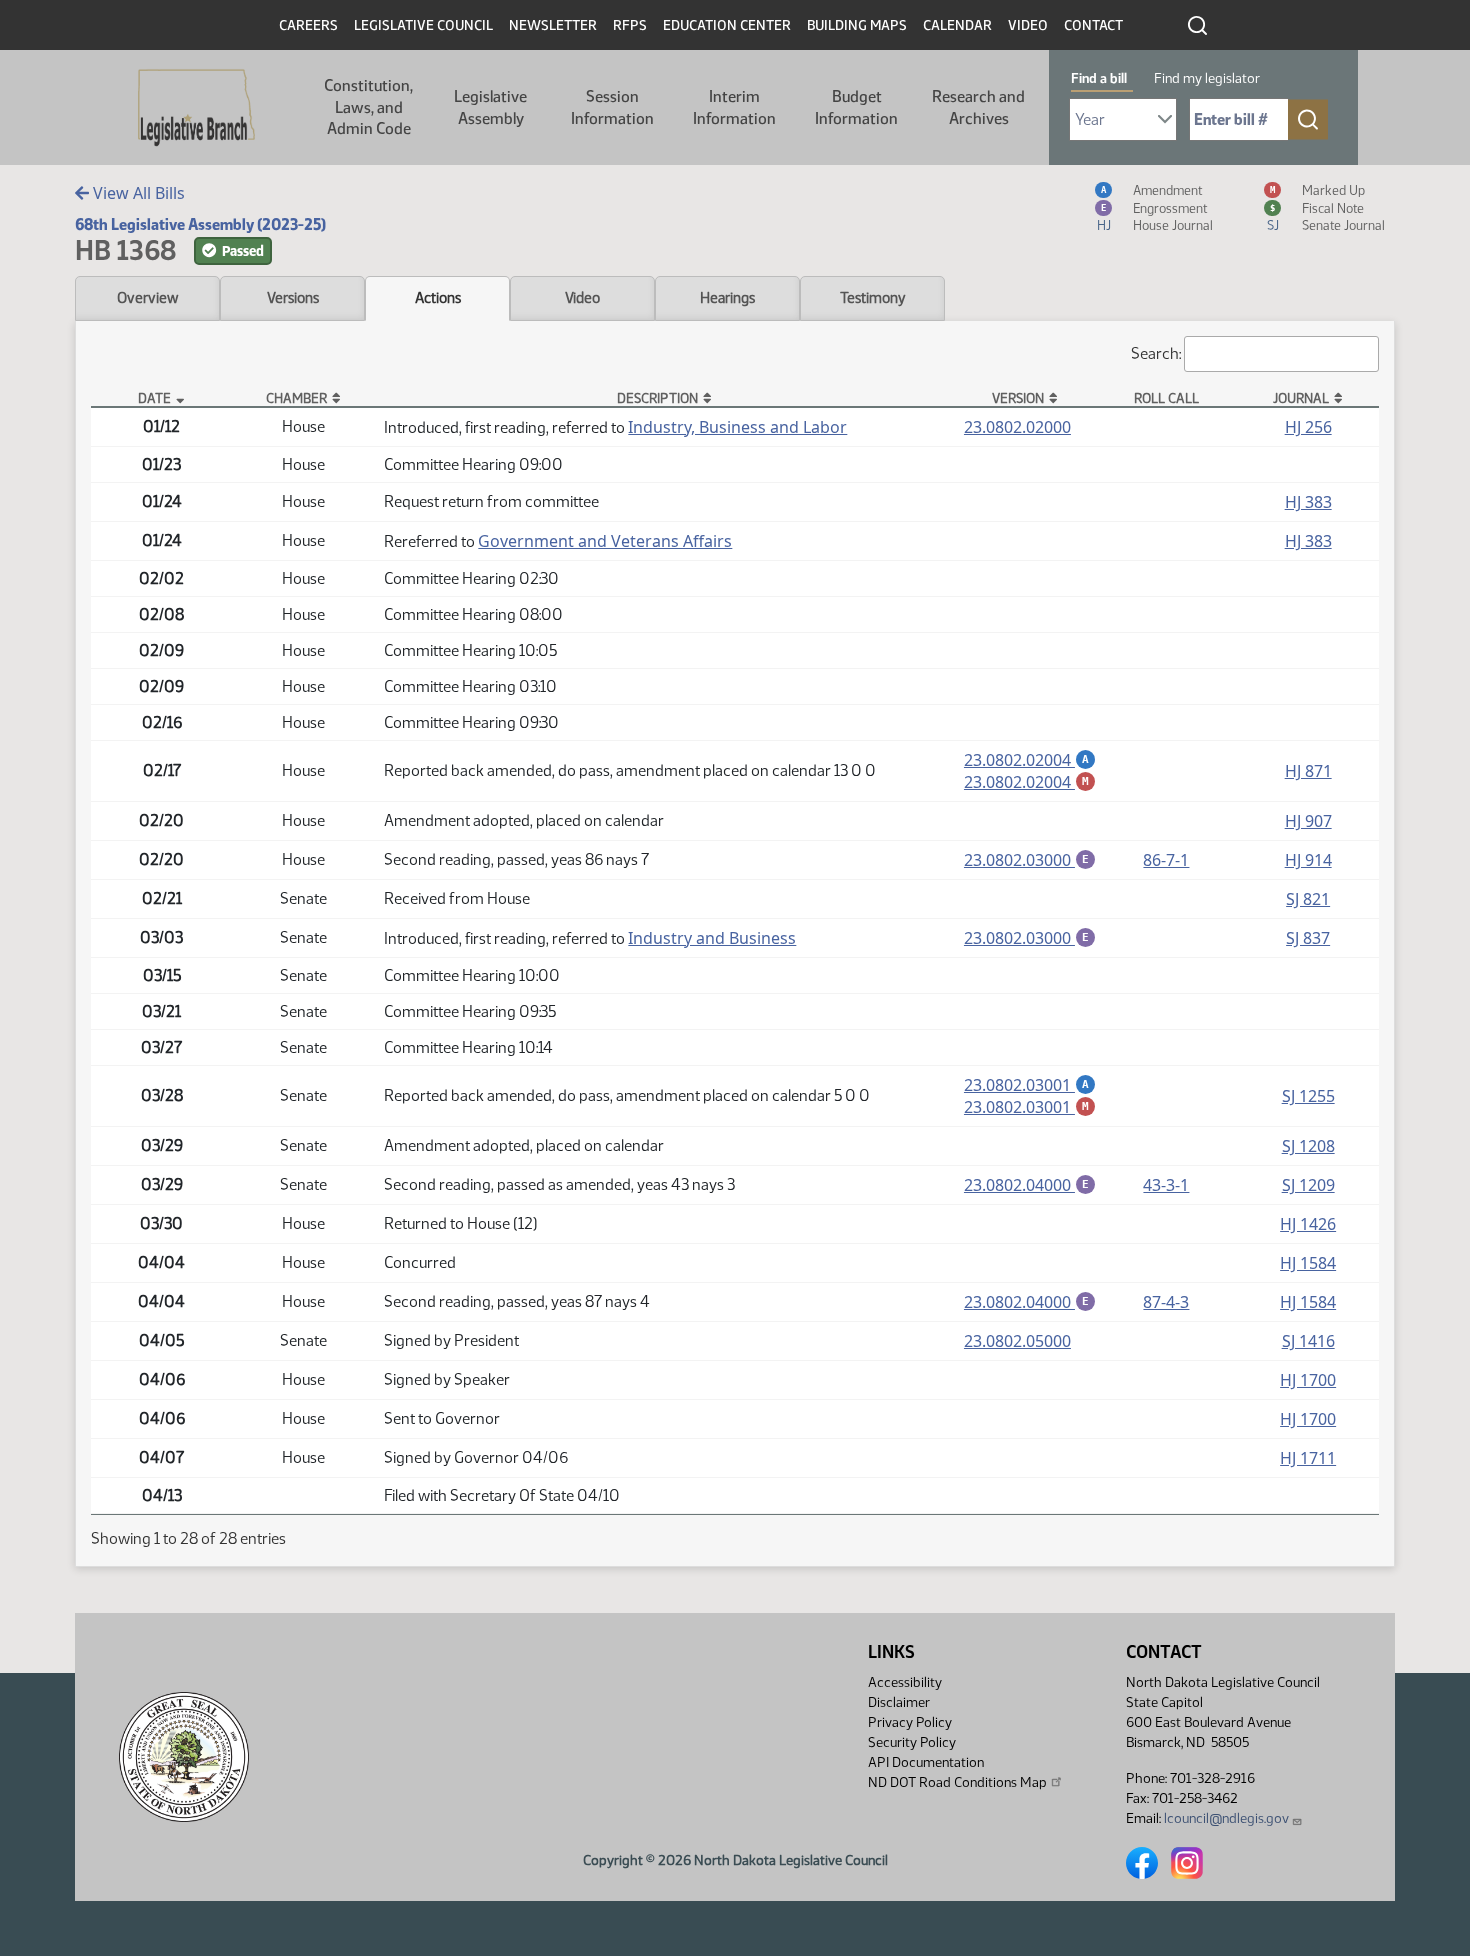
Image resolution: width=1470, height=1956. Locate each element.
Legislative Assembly (490, 107)
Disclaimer (899, 1702)
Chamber (296, 398)
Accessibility (905, 1682)
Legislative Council (423, 25)
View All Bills (137, 193)
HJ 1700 (1308, 1380)
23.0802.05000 (1017, 1341)
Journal (1301, 398)
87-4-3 (1166, 1302)
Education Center (727, 25)
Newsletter (553, 25)
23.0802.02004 (1030, 760)
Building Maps (857, 25)
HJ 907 (1308, 821)
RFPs (630, 25)
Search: (1156, 353)
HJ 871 (1308, 771)
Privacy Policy (910, 1722)
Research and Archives (978, 107)
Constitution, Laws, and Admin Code (368, 107)
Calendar (957, 25)
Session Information (612, 107)
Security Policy (912, 1742)
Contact (1093, 25)
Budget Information (856, 107)
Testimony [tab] (873, 298)
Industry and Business (712, 938)
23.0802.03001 (1030, 1085)
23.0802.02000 (1017, 427)
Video (1028, 25)
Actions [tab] (438, 298)
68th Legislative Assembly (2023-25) (200, 224)
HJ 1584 (1308, 1263)
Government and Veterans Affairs (605, 541)
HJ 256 (1308, 427)
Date (154, 398)
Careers (308, 25)
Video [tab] (582, 298)
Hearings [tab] (727, 298)
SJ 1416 (1308, 1341)
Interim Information (734, 107)
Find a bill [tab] (1099, 78)
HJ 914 (1308, 860)
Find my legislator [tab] (1207, 78)
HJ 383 (1308, 502)
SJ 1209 (1308, 1185)
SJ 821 (1308, 899)
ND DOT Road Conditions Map (957, 1782)
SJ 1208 (1308, 1146)
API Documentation (926, 1762)
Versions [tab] (293, 298)
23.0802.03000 (1030, 860)
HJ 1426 (1308, 1224)
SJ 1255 (1308, 1096)
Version (1018, 398)
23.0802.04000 (1030, 1185)
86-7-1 (1166, 860)
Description (657, 398)
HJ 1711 (1308, 1458)
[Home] (196, 108)
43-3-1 (1166, 1185)
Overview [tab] (147, 298)
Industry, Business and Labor (737, 427)
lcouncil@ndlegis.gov (1226, 1818)
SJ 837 (1308, 938)
